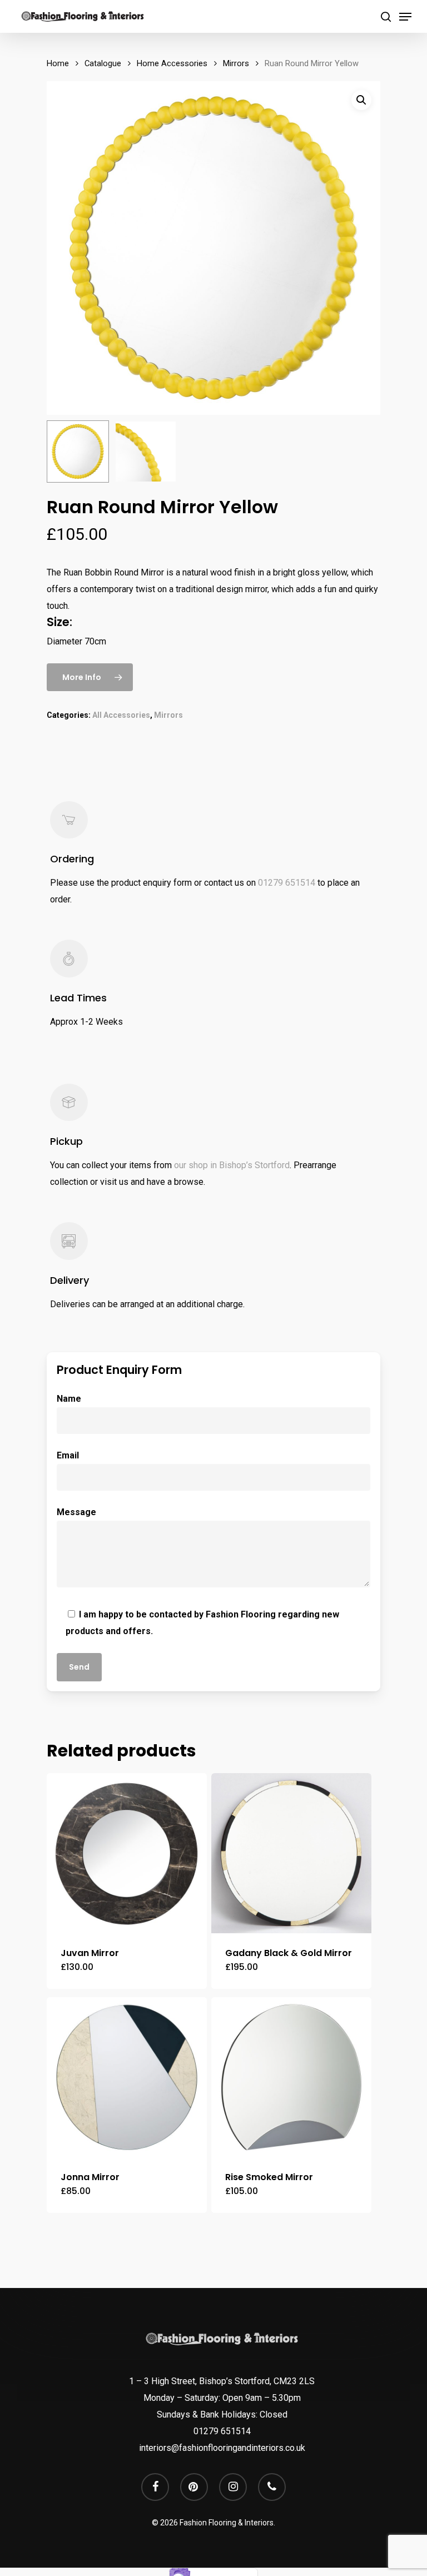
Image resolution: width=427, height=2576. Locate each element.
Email (68, 1455)
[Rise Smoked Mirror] (291, 2077)
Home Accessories (172, 63)
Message (76, 1512)
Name (69, 1399)
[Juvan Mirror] (127, 1853)
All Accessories (121, 715)
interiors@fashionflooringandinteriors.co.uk (222, 2448)
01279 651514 (287, 883)
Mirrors (236, 63)
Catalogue (103, 63)
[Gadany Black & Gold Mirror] (291, 1853)
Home (58, 63)
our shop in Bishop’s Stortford (232, 1165)
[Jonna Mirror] (127, 2077)
